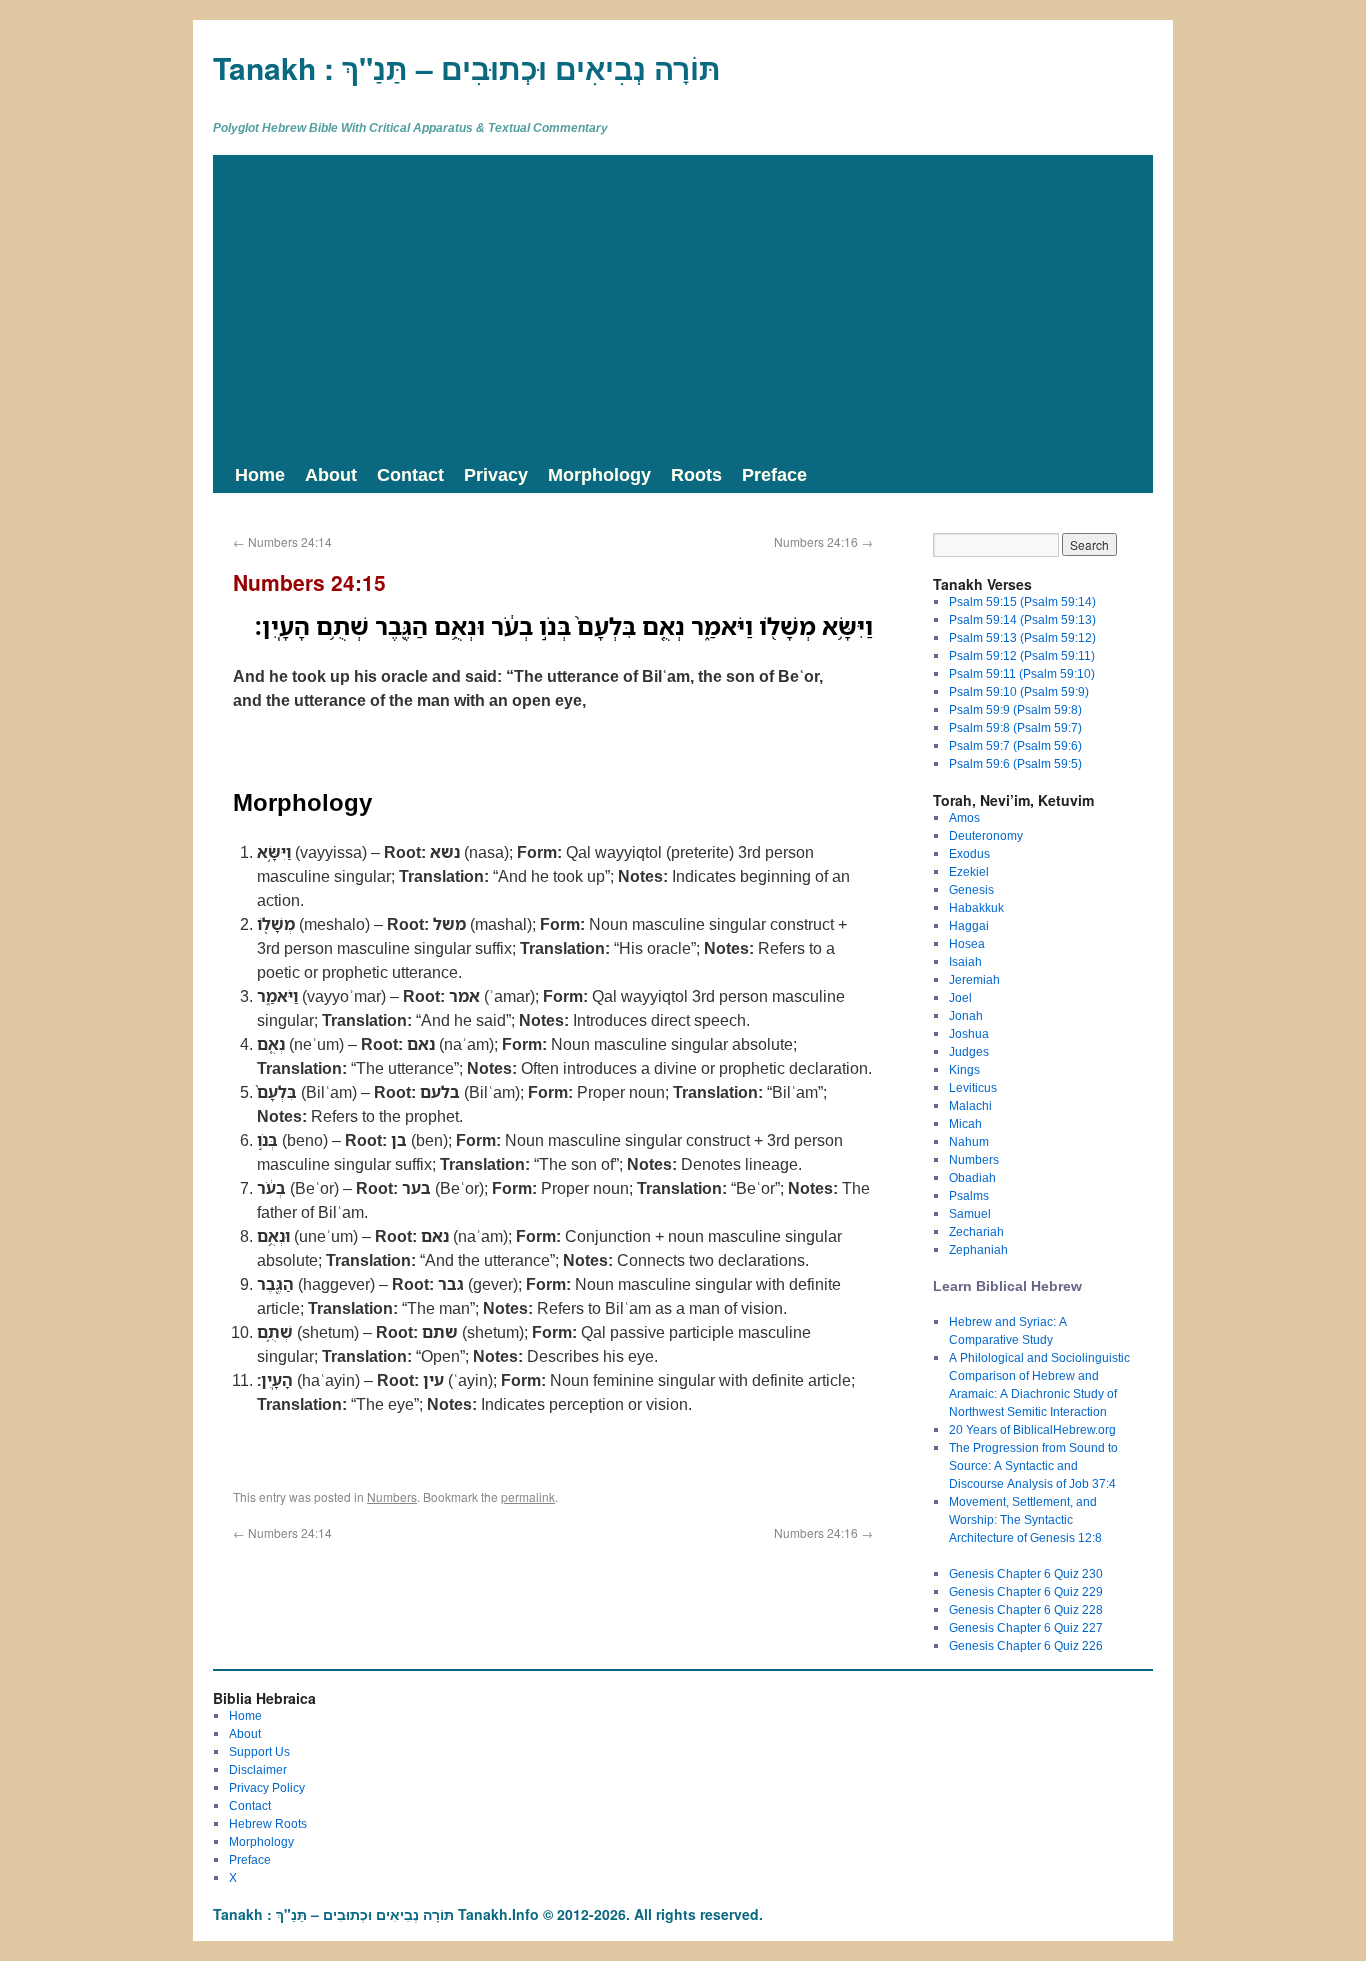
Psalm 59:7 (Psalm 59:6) (1015, 745)
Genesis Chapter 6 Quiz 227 (1026, 1627)
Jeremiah (974, 979)
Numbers (392, 1496)
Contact (410, 474)
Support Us (259, 1751)
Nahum (969, 1141)
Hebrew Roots (268, 1823)
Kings (964, 1069)
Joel (960, 997)
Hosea (967, 943)
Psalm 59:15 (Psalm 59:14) (1022, 601)
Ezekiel (969, 871)
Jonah (966, 1015)
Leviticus (973, 1087)
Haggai (969, 925)
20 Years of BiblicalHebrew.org (1032, 1429)
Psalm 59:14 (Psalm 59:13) (1022, 619)
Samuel (970, 1213)
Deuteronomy (986, 835)
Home (260, 474)
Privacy (496, 474)
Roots (696, 474)
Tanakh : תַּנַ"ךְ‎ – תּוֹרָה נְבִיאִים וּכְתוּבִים (467, 67)
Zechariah (976, 1231)
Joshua (969, 1033)
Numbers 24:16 (823, 541)
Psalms (969, 1195)
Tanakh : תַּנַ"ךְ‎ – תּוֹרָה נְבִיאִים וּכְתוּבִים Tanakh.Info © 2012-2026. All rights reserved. (488, 1914)
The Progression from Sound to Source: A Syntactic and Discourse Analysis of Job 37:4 (1033, 1465)
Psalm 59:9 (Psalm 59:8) (1015, 709)
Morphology (599, 474)
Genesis (971, 889)
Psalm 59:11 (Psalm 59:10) (1022, 673)
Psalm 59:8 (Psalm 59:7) (1015, 727)
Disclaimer (258, 1769)
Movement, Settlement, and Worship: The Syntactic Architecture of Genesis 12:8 (1025, 1519)
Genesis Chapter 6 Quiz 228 (1026, 1609)
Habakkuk (976, 907)
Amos (964, 817)
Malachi (970, 1105)
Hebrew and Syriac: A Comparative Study (1008, 1330)
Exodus (969, 853)
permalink (528, 1496)
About (331, 474)
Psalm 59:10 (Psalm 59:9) (1019, 691)
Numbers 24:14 (282, 541)
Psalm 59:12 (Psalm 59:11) (1022, 655)
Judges (969, 1051)
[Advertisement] (683, 305)
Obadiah (972, 1177)
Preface (774, 474)
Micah (965, 1123)
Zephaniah (978, 1249)
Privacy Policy (267, 1787)
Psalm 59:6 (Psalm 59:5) (1015, 763)
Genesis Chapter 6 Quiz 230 (1026, 1573)
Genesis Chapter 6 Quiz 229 (1026, 1591)
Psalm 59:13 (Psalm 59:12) (1022, 637)
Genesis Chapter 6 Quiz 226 (1026, 1645)
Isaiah (965, 961)
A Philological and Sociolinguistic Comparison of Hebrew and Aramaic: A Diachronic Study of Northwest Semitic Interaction (1039, 1384)
